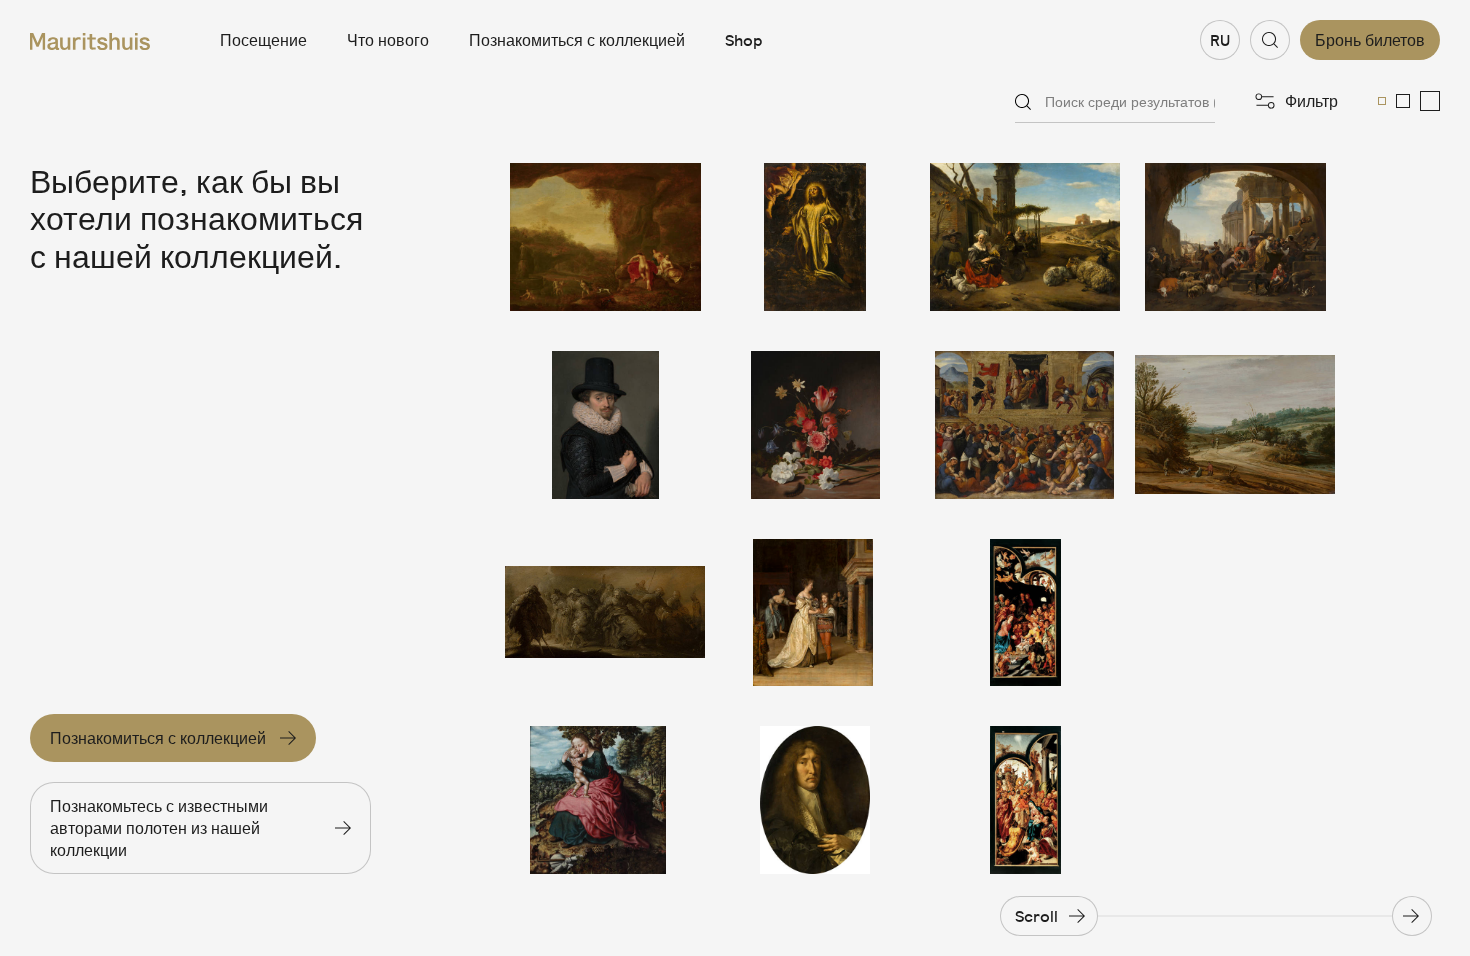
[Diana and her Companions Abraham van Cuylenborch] (605, 237)
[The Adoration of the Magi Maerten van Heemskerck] (1025, 800)
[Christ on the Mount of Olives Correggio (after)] (815, 237)
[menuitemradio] (1382, 101)
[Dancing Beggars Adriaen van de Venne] (605, 613)
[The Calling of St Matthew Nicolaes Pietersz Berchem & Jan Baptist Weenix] (1235, 237)
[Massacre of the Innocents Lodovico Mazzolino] (1025, 425)
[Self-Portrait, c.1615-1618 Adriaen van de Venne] (605, 425)
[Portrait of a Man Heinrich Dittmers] (815, 800)
